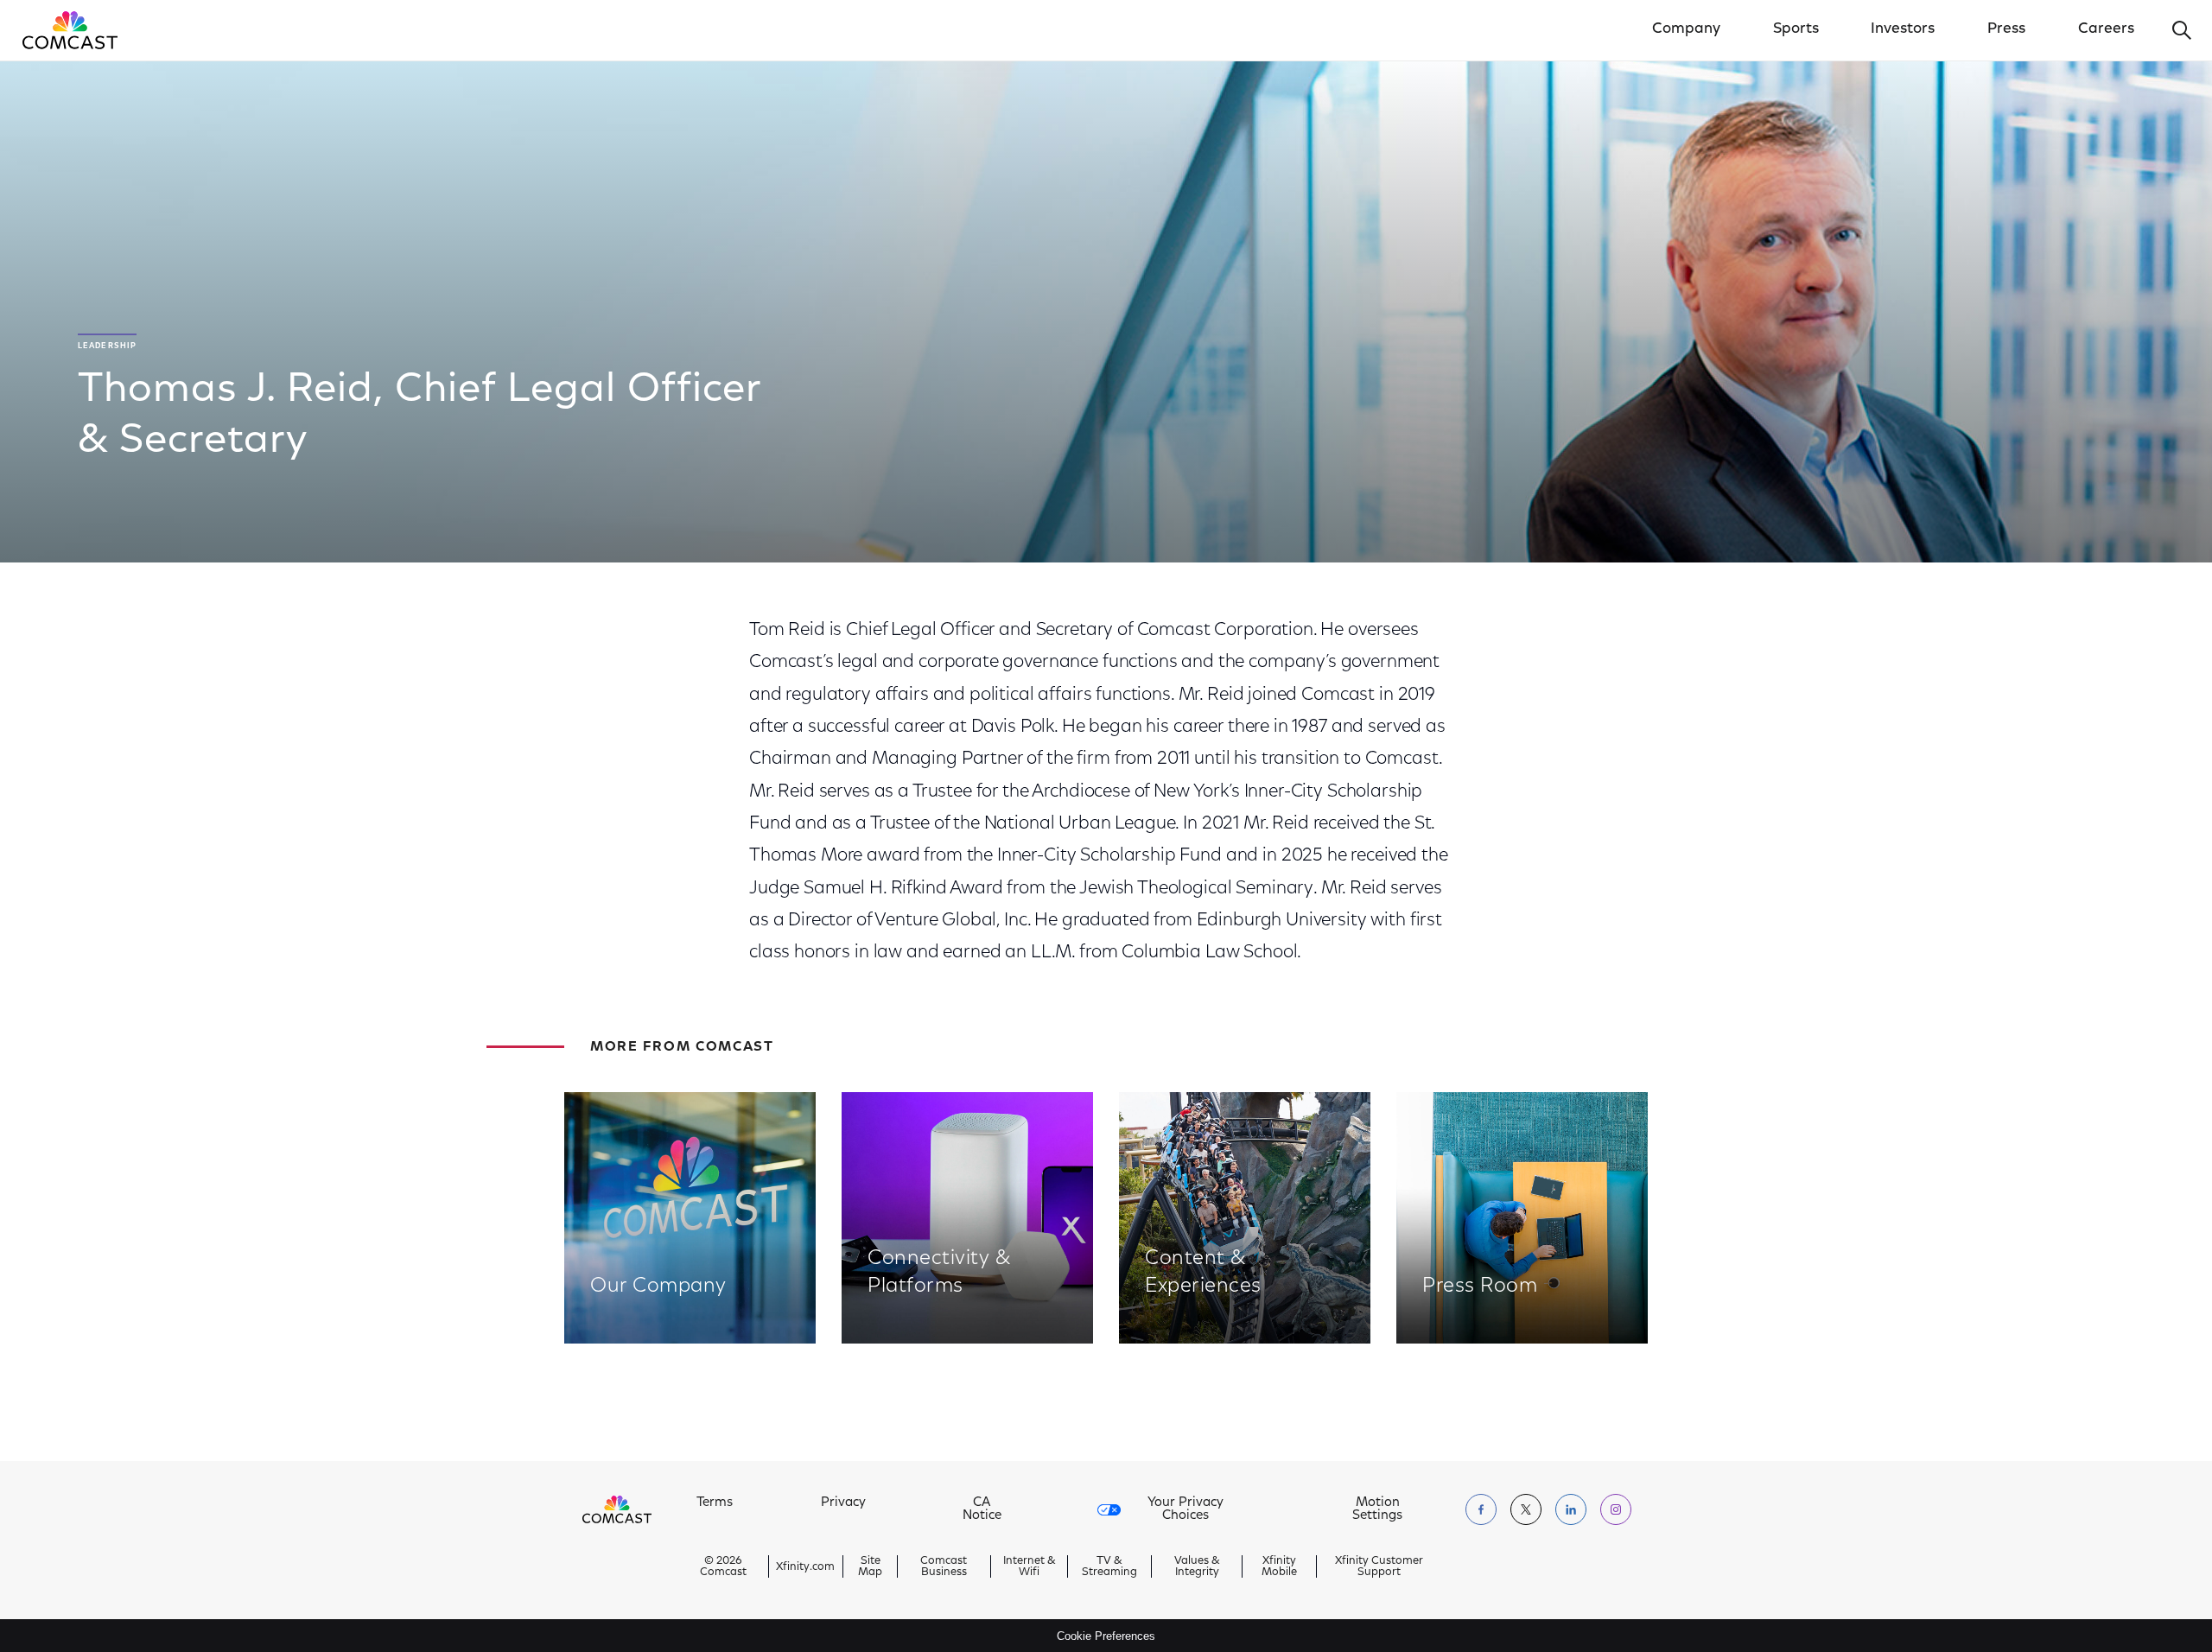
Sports (1796, 29)
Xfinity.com (805, 1567)
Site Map (870, 1566)
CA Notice (982, 1509)
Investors (1903, 29)
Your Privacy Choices (1185, 1509)
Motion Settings (1377, 1509)
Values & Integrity (1197, 1566)
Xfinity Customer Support (1379, 1566)
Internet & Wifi (1030, 1566)
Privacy (843, 1503)
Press (2006, 29)
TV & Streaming (1109, 1566)
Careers (2106, 29)
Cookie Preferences (1106, 1636)
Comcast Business (944, 1566)
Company (1686, 29)
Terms (715, 1503)
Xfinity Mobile (1279, 1566)
